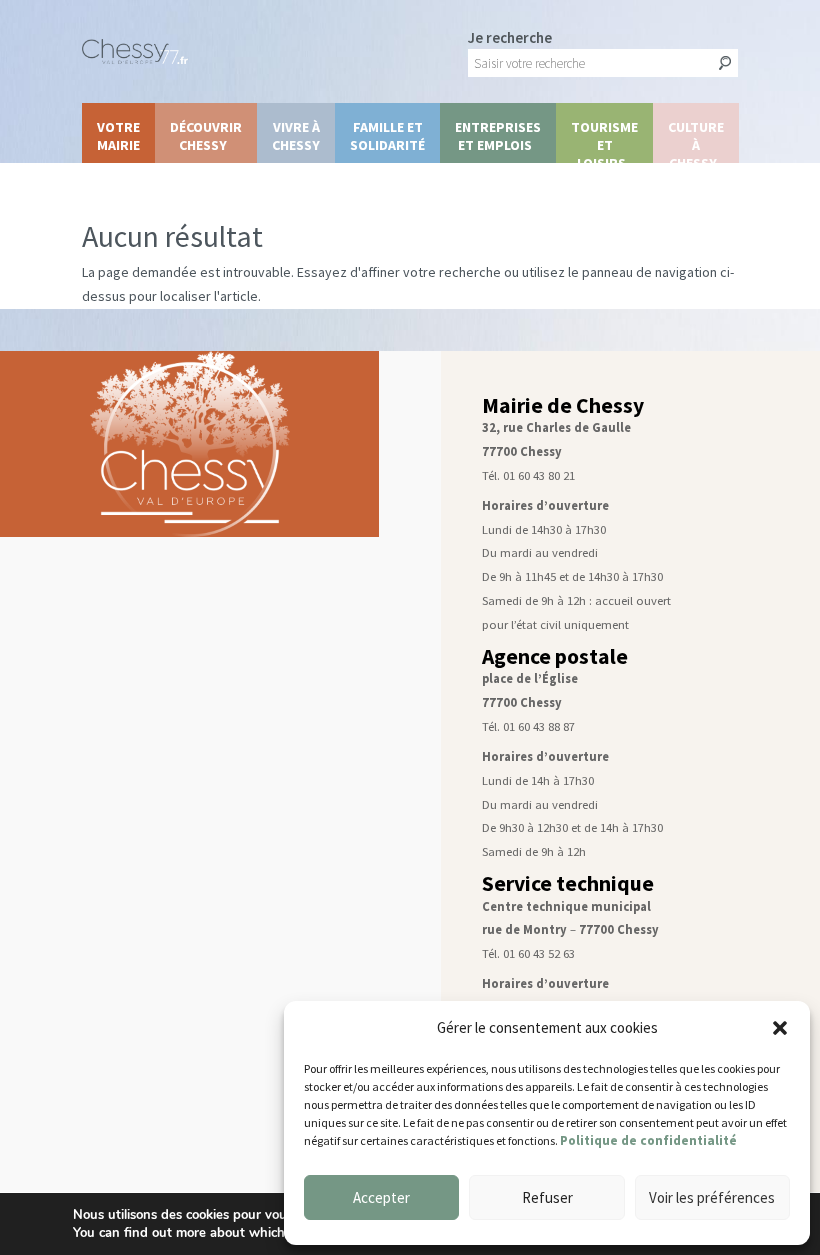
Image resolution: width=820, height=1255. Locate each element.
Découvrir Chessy (206, 136)
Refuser (547, 1197)
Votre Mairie (118, 136)
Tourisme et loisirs (604, 140)
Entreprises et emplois (498, 136)
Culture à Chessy (696, 140)
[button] (780, 1028)
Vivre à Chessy (296, 136)
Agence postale (555, 656)
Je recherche (510, 37)
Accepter (381, 1197)
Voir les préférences (712, 1197)
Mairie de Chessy (563, 405)
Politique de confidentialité (648, 1140)
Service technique (568, 883)
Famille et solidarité (387, 136)
